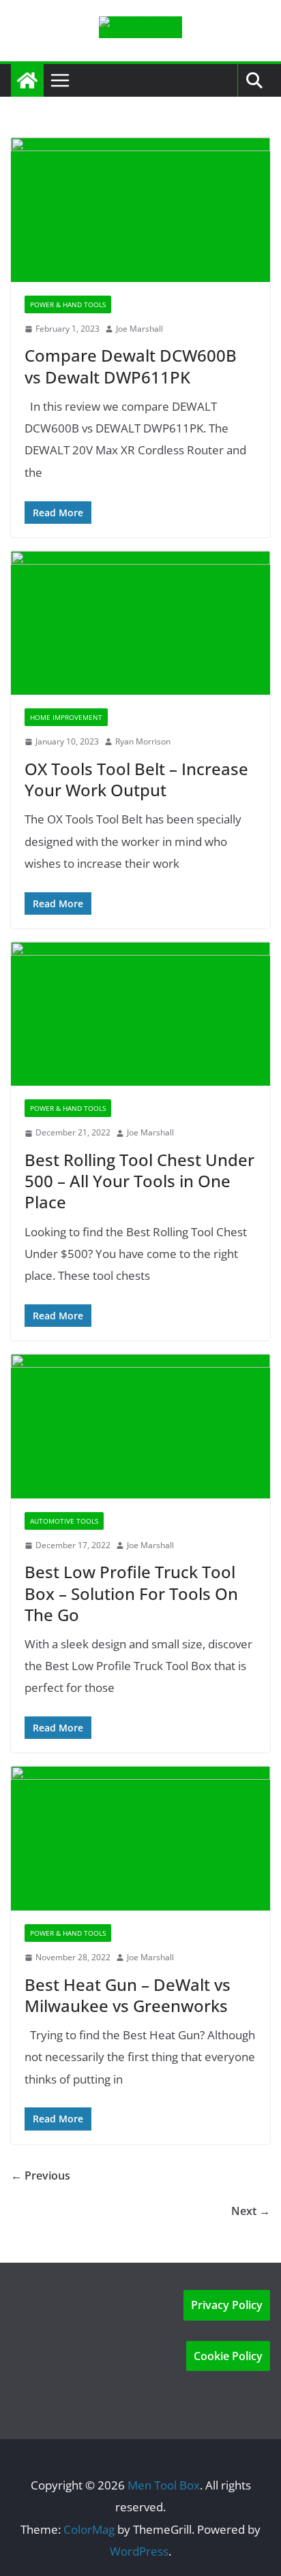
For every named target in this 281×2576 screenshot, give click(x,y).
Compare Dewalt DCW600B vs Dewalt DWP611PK (131, 366)
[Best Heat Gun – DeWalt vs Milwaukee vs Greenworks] (140, 1838)
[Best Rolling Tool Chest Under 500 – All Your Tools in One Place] (140, 1014)
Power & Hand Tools (68, 304)
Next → (251, 2211)
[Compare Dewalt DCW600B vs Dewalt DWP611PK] (140, 209)
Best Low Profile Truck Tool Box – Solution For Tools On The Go (131, 1593)
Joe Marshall (139, 329)
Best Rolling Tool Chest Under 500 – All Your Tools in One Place (139, 1181)
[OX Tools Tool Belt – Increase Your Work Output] (140, 623)
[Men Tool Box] (27, 80)
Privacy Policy (227, 2305)
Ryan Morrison (143, 741)
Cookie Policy (228, 2356)
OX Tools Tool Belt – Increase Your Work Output (136, 779)
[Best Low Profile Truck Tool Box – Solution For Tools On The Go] (140, 1426)
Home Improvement (66, 717)
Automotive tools (64, 1521)
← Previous (41, 2176)
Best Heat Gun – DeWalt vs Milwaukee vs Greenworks (128, 1995)
